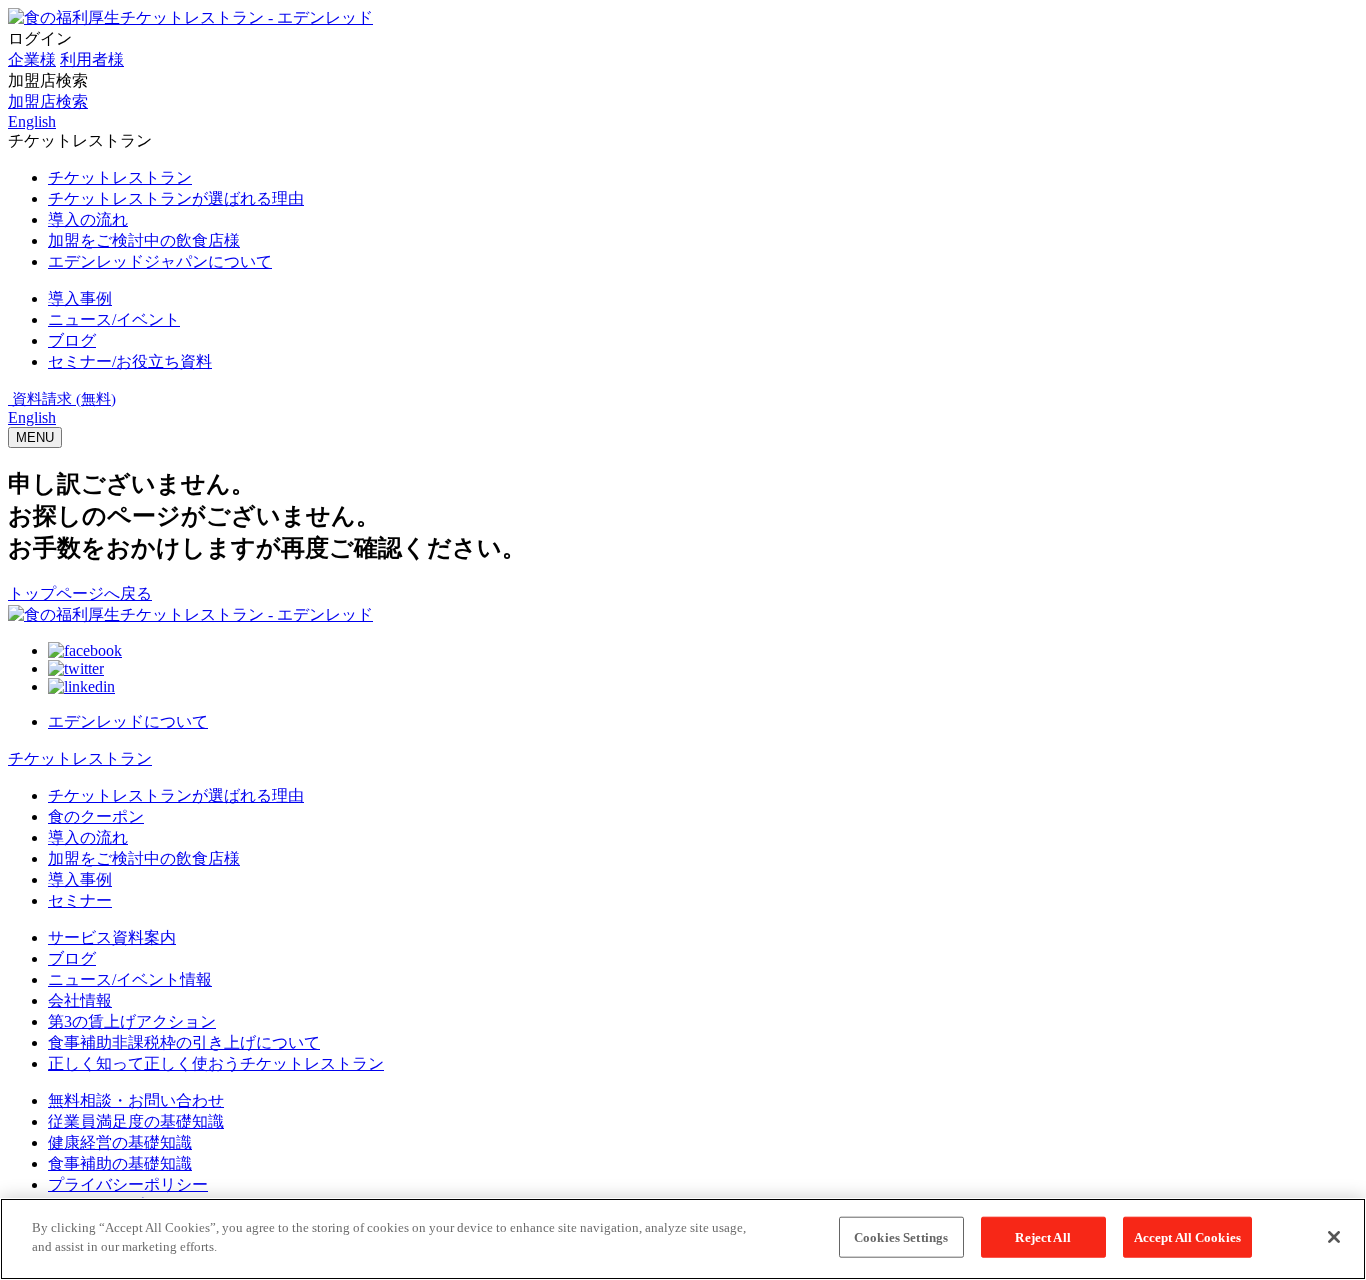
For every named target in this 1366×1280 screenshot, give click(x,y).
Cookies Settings (901, 1237)
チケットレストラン (80, 758)
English (32, 417)
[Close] (1334, 1237)
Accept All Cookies (1187, 1237)
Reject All (1042, 1237)
